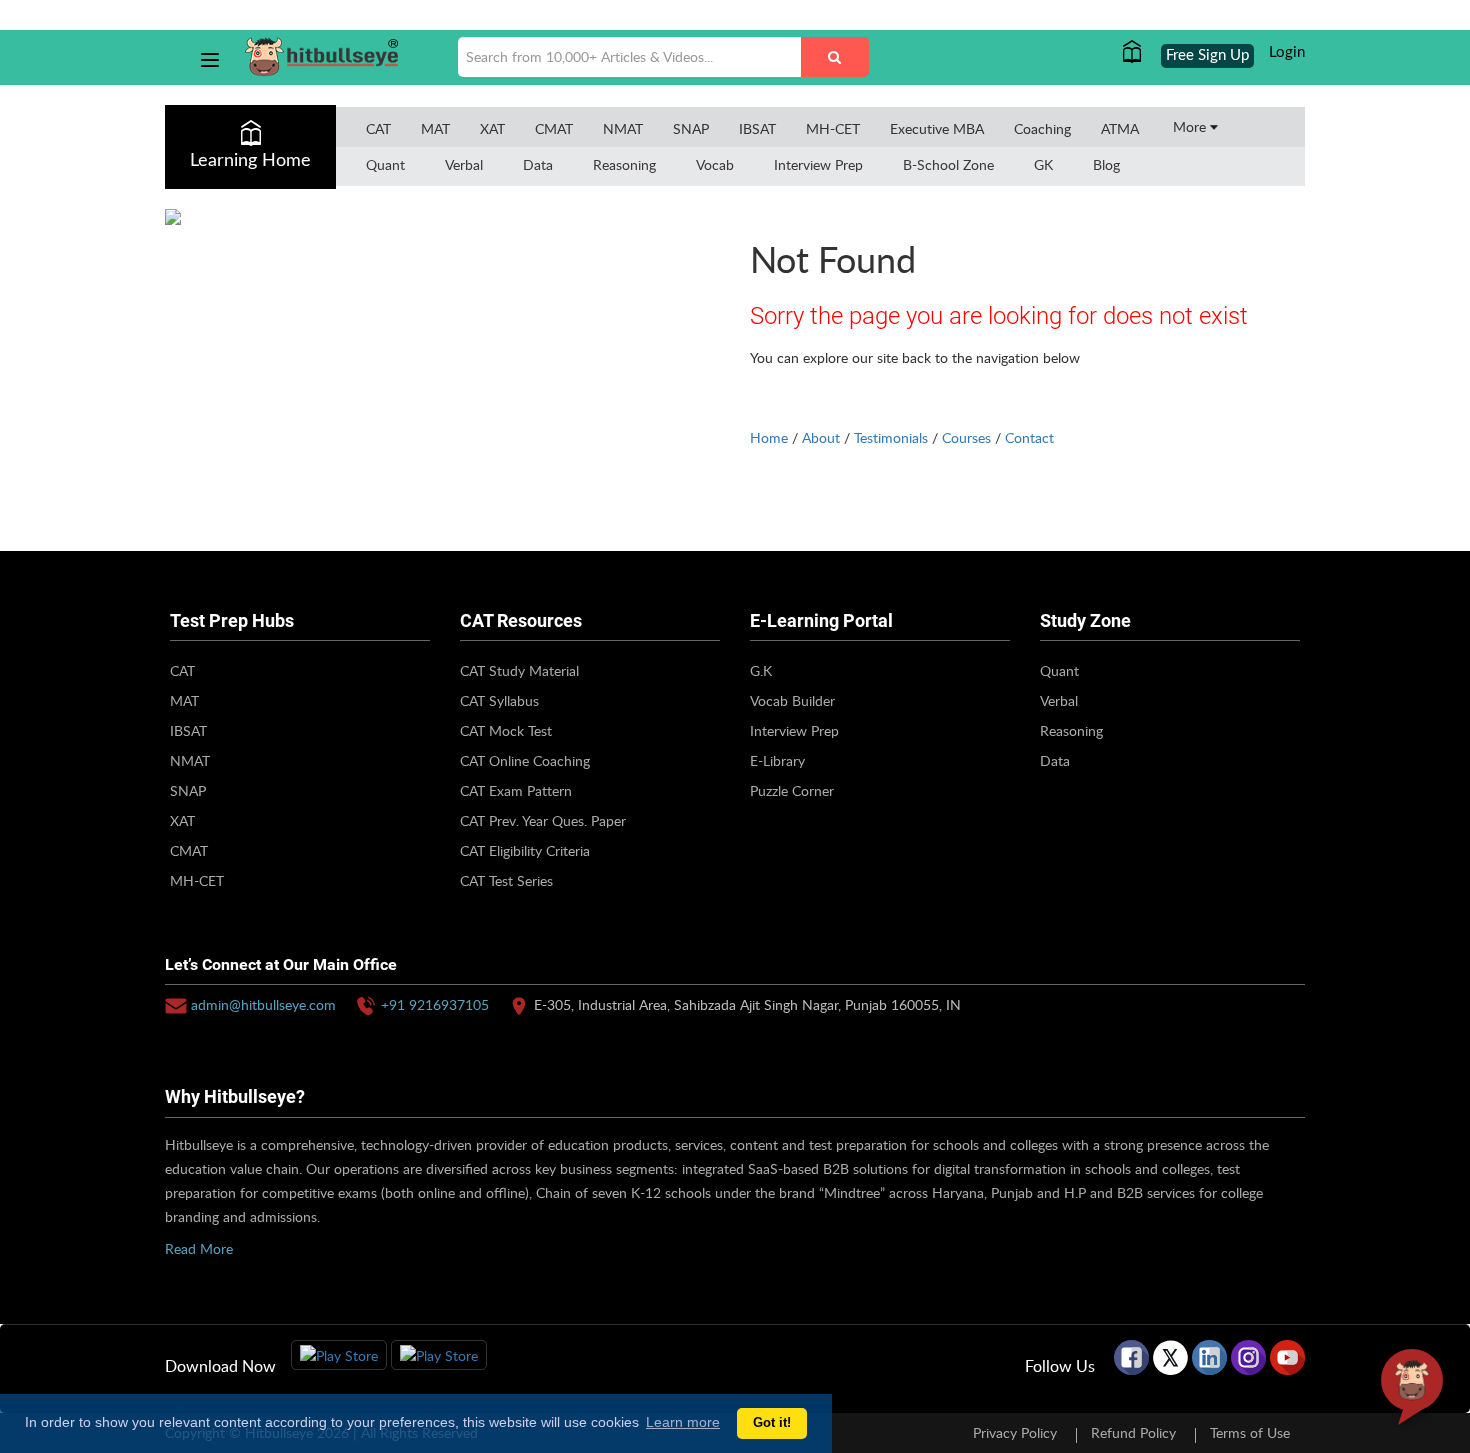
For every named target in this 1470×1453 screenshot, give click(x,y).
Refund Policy (1133, 1432)
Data (538, 164)
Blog (1106, 164)
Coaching (1042, 128)
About (821, 437)
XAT (492, 128)
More (1191, 126)
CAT (378, 128)
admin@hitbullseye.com (263, 1004)
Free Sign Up (1207, 55)
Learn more (683, 1422)
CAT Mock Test (506, 730)
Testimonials (891, 437)
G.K (761, 670)
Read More (199, 1248)
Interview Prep (818, 164)
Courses (966, 437)
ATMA (1120, 128)
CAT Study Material (519, 670)
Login (1287, 52)
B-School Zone (948, 164)
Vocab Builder (792, 700)
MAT (435, 128)
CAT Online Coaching (525, 760)
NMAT (623, 128)
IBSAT (757, 128)
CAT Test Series (506, 880)
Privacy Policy (1015, 1432)
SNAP (691, 128)
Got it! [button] (772, 1423)
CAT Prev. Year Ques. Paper (543, 820)
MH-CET (833, 128)
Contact (1029, 437)
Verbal (464, 164)
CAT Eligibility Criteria (525, 850)
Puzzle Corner (792, 790)
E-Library (777, 760)
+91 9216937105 (435, 1004)
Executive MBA (937, 128)
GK (1043, 164)
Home (769, 437)
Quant (385, 164)
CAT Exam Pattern (516, 790)
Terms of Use (1250, 1432)
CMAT (554, 128)
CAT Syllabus (499, 700)
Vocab (715, 164)
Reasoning (624, 164)
